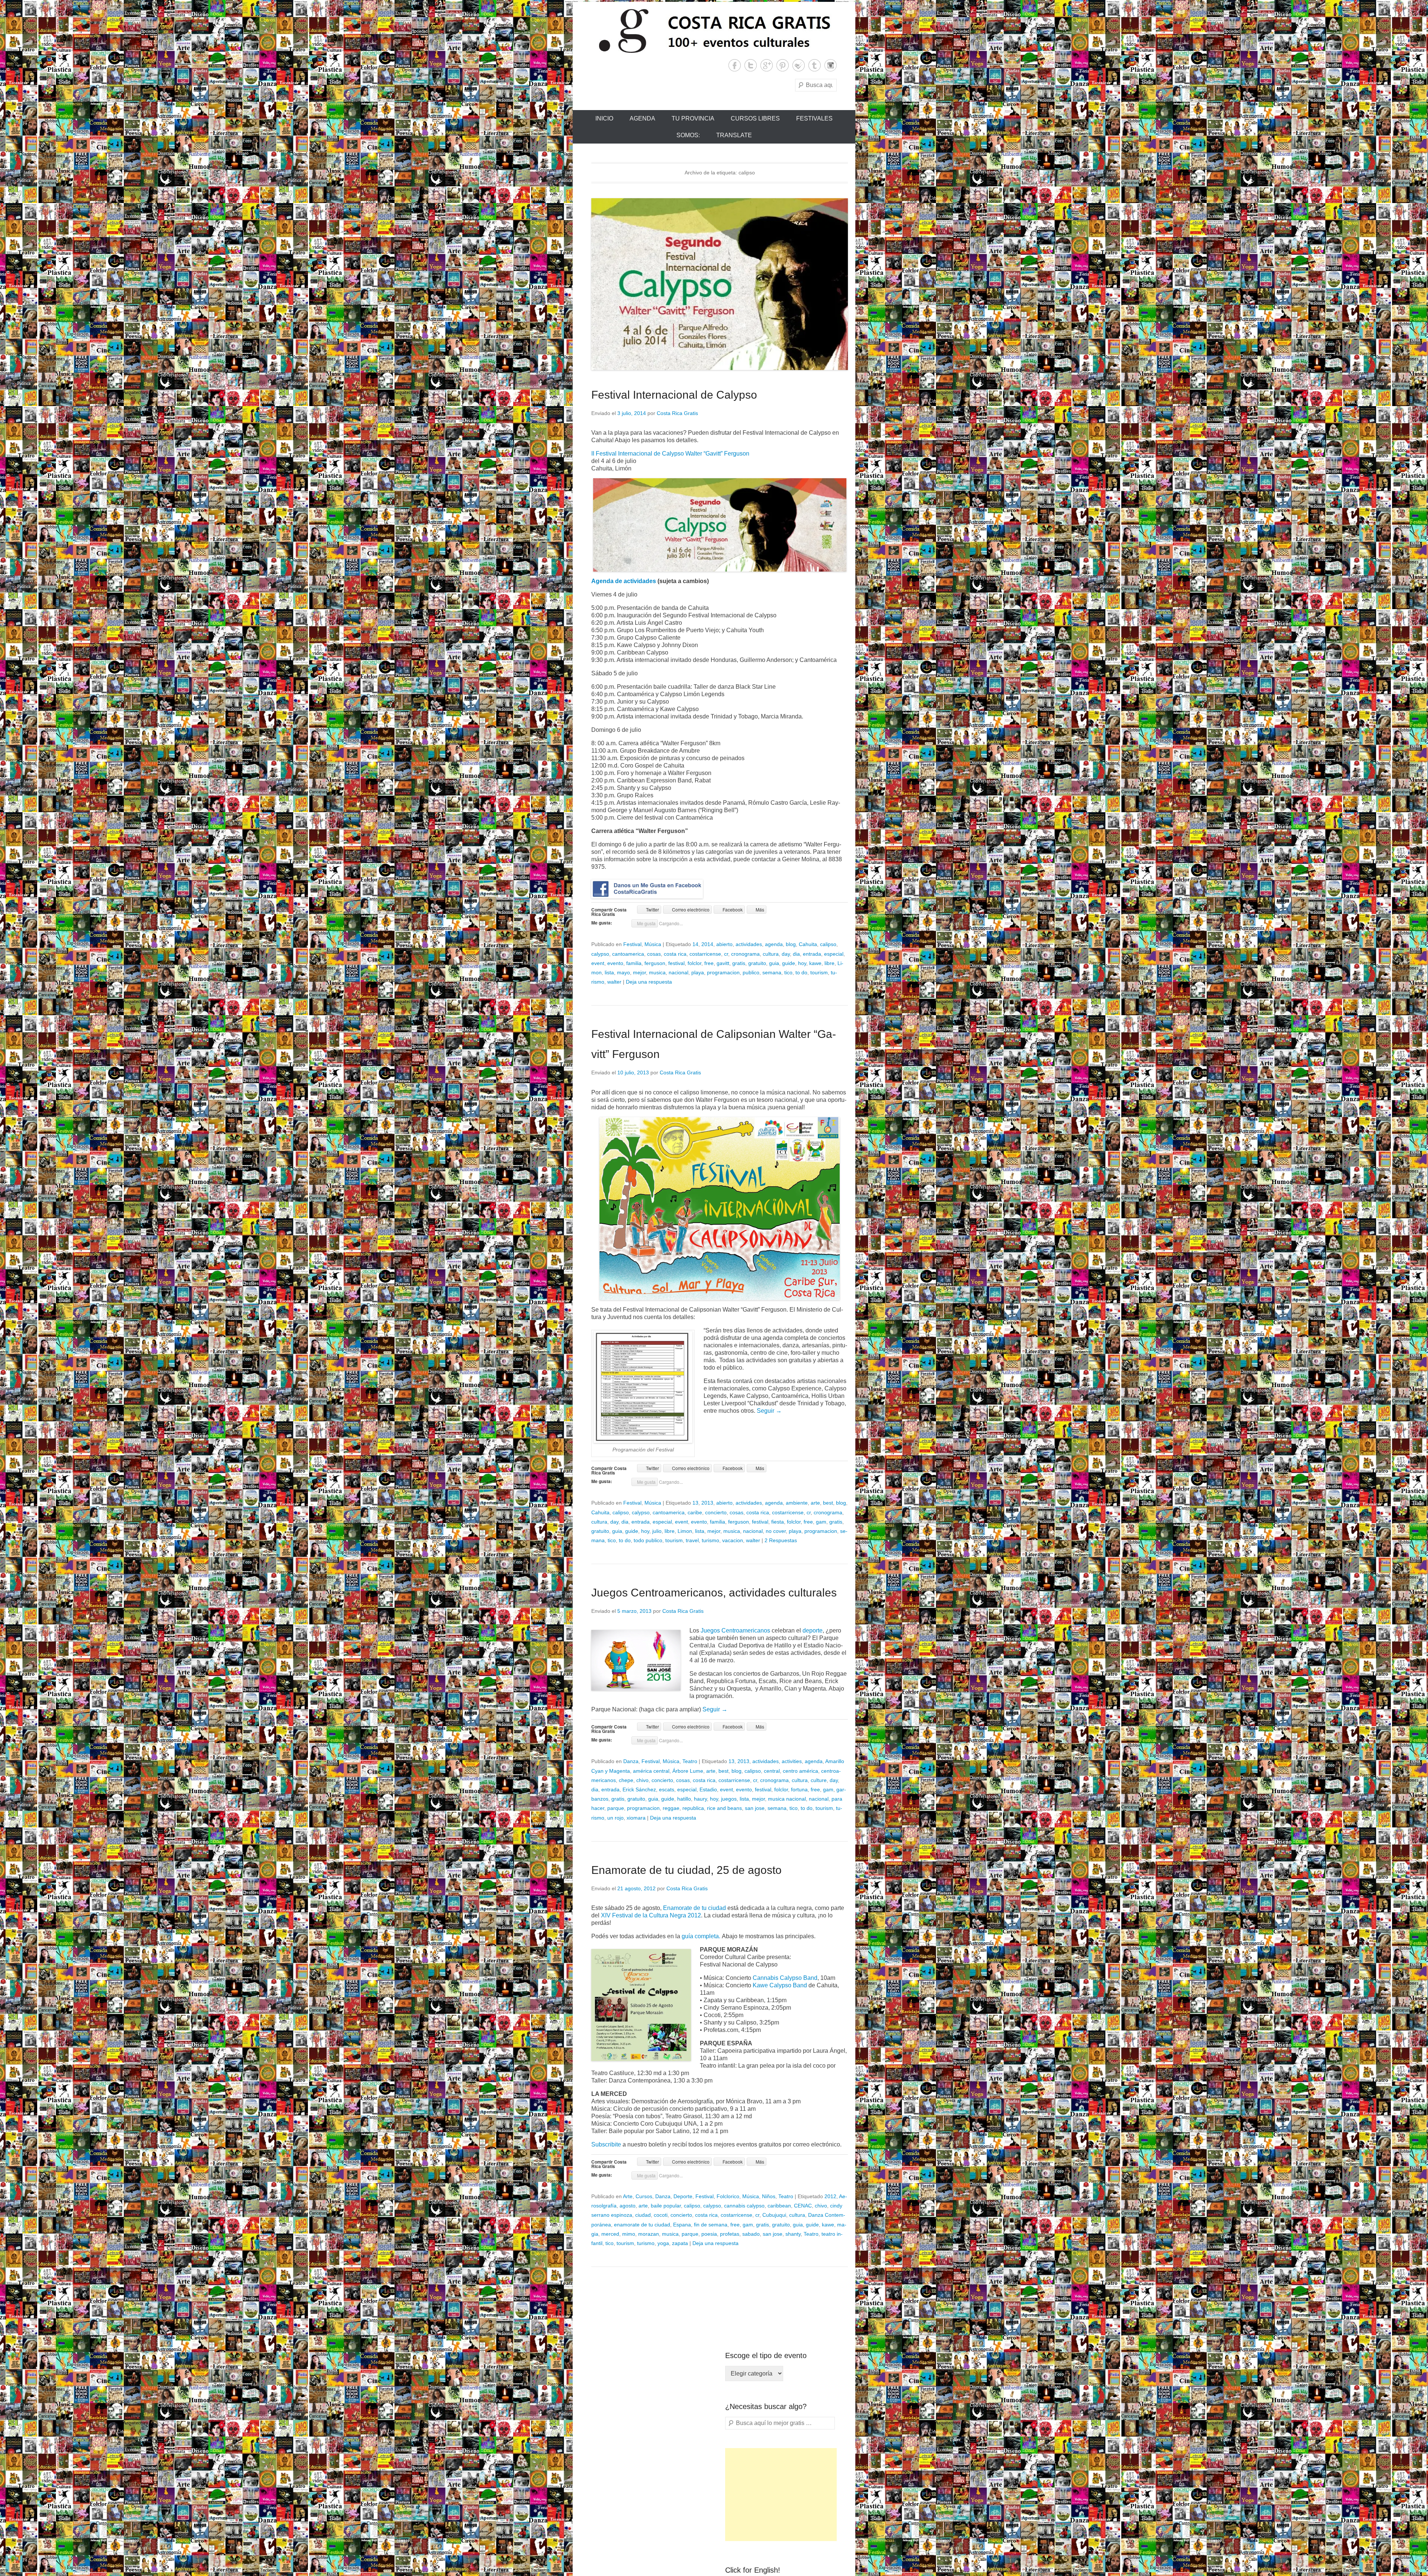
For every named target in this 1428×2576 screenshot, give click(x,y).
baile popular (666, 2206)
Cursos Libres (755, 118)
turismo (710, 1540)
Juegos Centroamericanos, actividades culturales (714, 1593)
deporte (813, 1630)
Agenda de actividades (624, 581)
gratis (739, 963)
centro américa (800, 1771)
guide (789, 963)
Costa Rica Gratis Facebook (735, 65)
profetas (730, 2234)
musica (657, 972)
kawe (815, 963)
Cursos (644, 2196)
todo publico (648, 1540)
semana (772, 972)
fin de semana (711, 2225)
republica (693, 1808)
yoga (663, 2243)
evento (615, 963)
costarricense (705, 954)
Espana (682, 2225)
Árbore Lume (688, 1771)
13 (695, 1503)
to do (801, 972)
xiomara (636, 1818)
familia (634, 963)
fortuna (799, 1789)
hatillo (684, 1799)
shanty (793, 2234)
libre (829, 963)
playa (698, 972)
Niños (769, 2196)
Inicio (604, 118)
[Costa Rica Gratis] (714, 30)
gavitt (723, 963)
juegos (729, 1799)
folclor (694, 963)
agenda (774, 944)
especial (834, 954)
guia (774, 963)
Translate (734, 135)
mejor (639, 972)
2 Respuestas (781, 1540)
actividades (749, 944)
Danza (631, 1761)
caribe (695, 1512)
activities (792, 1761)
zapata (680, 2243)
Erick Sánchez (639, 1789)
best (828, 1503)
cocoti (661, 2215)
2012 (830, 2196)
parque (616, 1808)
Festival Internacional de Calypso (674, 395)
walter (614, 982)
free (709, 963)
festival (676, 963)
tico (788, 972)
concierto (716, 1512)
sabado (751, 2234)
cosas (654, 954)
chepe (626, 1780)
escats (667, 1789)
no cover (776, 1531)
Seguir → (769, 1411)
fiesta (778, 1522)
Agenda (642, 118)
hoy (802, 963)
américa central (651, 1771)
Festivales (814, 118)
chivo (642, 1780)
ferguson (655, 963)
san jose (755, 1808)
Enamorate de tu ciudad (694, 1908)
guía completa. (700, 1936)
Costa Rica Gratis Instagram (831, 65)
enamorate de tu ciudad (642, 2225)
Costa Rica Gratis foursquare (799, 65)
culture (819, 1780)
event (598, 963)
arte (815, 1503)
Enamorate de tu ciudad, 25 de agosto (686, 1870)
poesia (709, 2234)
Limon (685, 1531)
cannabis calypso (744, 2206)
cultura (771, 954)
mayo (623, 972)
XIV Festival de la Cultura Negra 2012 (651, 1915)
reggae (671, 1808)
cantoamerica (628, 954)
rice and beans (724, 1808)
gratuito (757, 963)
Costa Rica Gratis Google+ (767, 65)
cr (726, 954)
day (786, 954)
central (772, 1771)
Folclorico (728, 2196)
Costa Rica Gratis (677, 413)
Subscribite (607, 2144)
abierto (724, 944)
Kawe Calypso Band (780, 1985)
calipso (828, 944)
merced (610, 2234)
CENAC (803, 2206)
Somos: (688, 135)
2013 (707, 1503)
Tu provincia (693, 118)
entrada (812, 954)
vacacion (733, 1540)
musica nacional (787, 1799)
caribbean (779, 2206)
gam (821, 1522)
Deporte (683, 2196)
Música (653, 944)
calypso (600, 954)
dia (796, 954)
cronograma (745, 954)
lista (609, 972)
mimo (629, 2234)
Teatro (690, 1761)
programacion (723, 972)
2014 (707, 944)
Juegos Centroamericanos (735, 1630)
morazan (649, 2234)
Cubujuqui (774, 2215)
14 (695, 944)
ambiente (797, 1503)
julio (657, 1531)
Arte (628, 2196)
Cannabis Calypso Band (785, 1978)
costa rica (675, 954)
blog (791, 944)
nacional (678, 972)
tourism (819, 972)
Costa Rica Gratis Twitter (751, 65)
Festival (632, 944)
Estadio (708, 1789)
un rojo (615, 1818)
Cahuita (808, 944)
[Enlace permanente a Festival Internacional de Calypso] (720, 284)
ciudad (643, 2215)
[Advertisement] (781, 2495)
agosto (628, 2206)
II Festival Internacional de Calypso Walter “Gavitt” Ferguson (670, 454)
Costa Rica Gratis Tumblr (815, 65)
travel (692, 1540)
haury (700, 1799)
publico (751, 972)
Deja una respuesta (649, 982)
